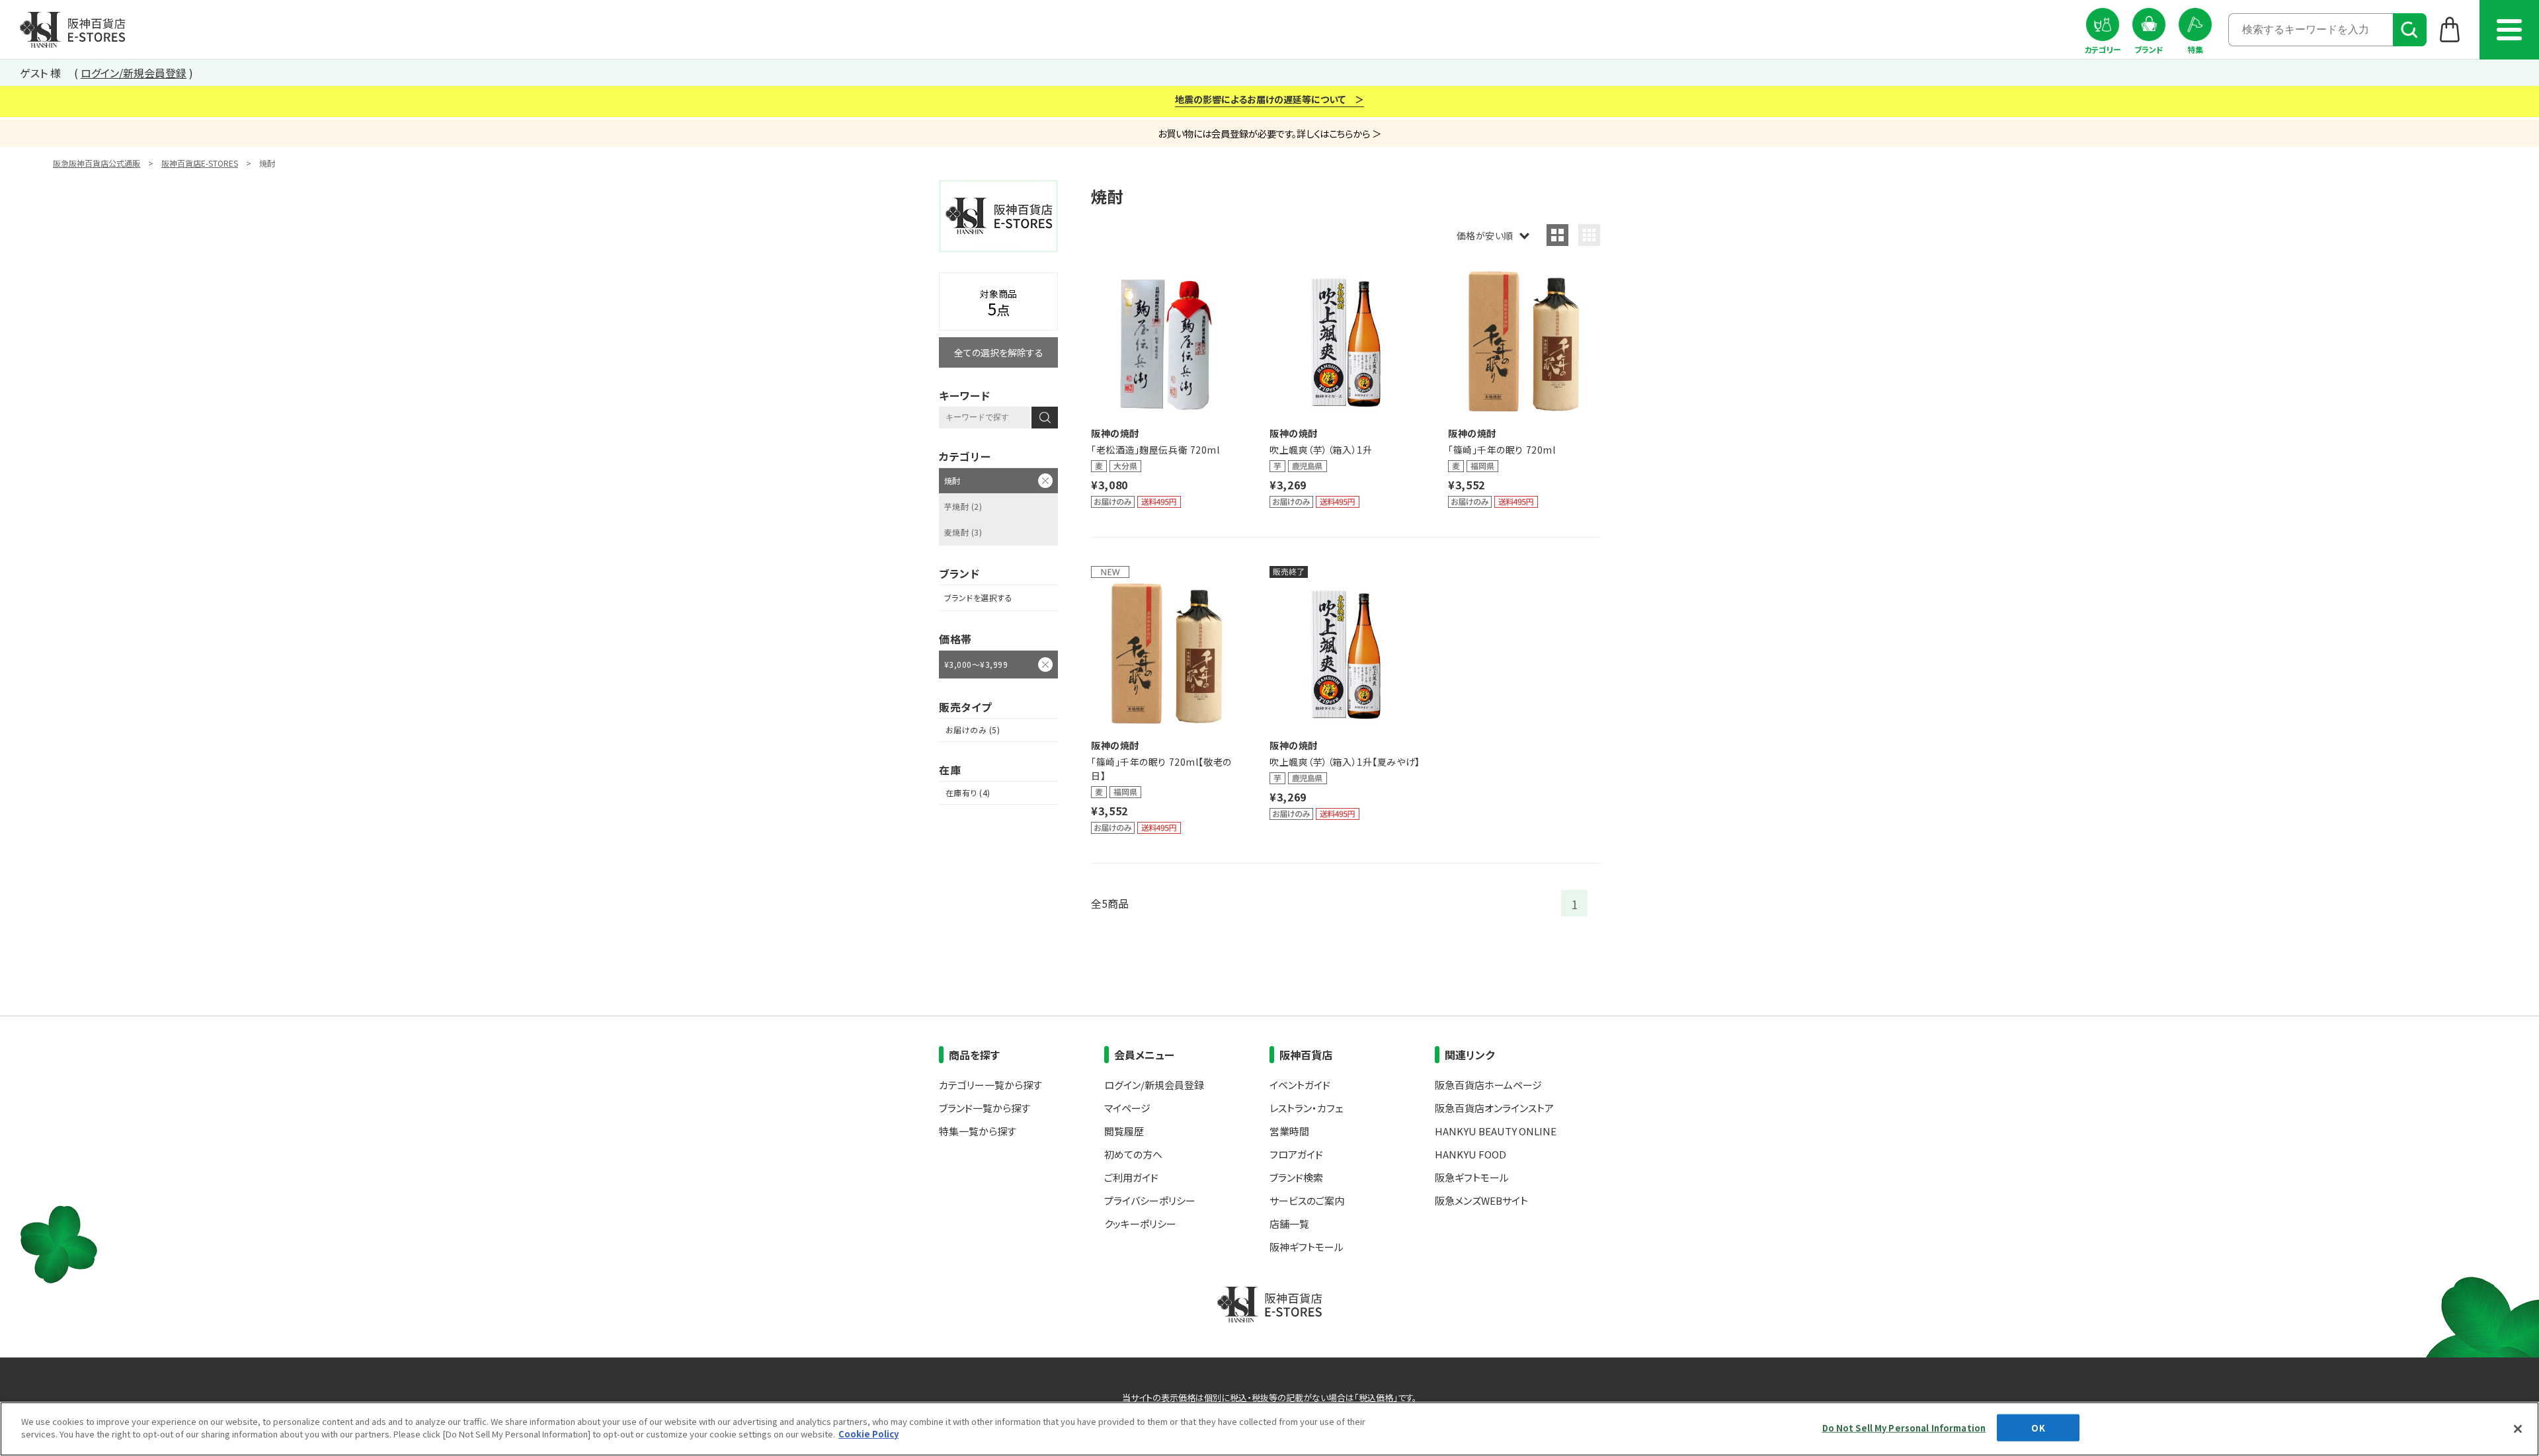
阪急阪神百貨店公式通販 (97, 163)
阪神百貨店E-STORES (200, 163)
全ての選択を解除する (999, 352)
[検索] (2410, 30)
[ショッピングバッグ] (2450, 29)
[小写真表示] (1589, 235)
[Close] (2518, 1429)
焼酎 (952, 480)
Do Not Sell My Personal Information (1904, 1428)
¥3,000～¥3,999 (976, 664)
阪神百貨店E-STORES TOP (72, 30)
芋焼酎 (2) (963, 506)
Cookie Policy (868, 1434)
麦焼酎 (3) (963, 532)
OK (2038, 1428)
